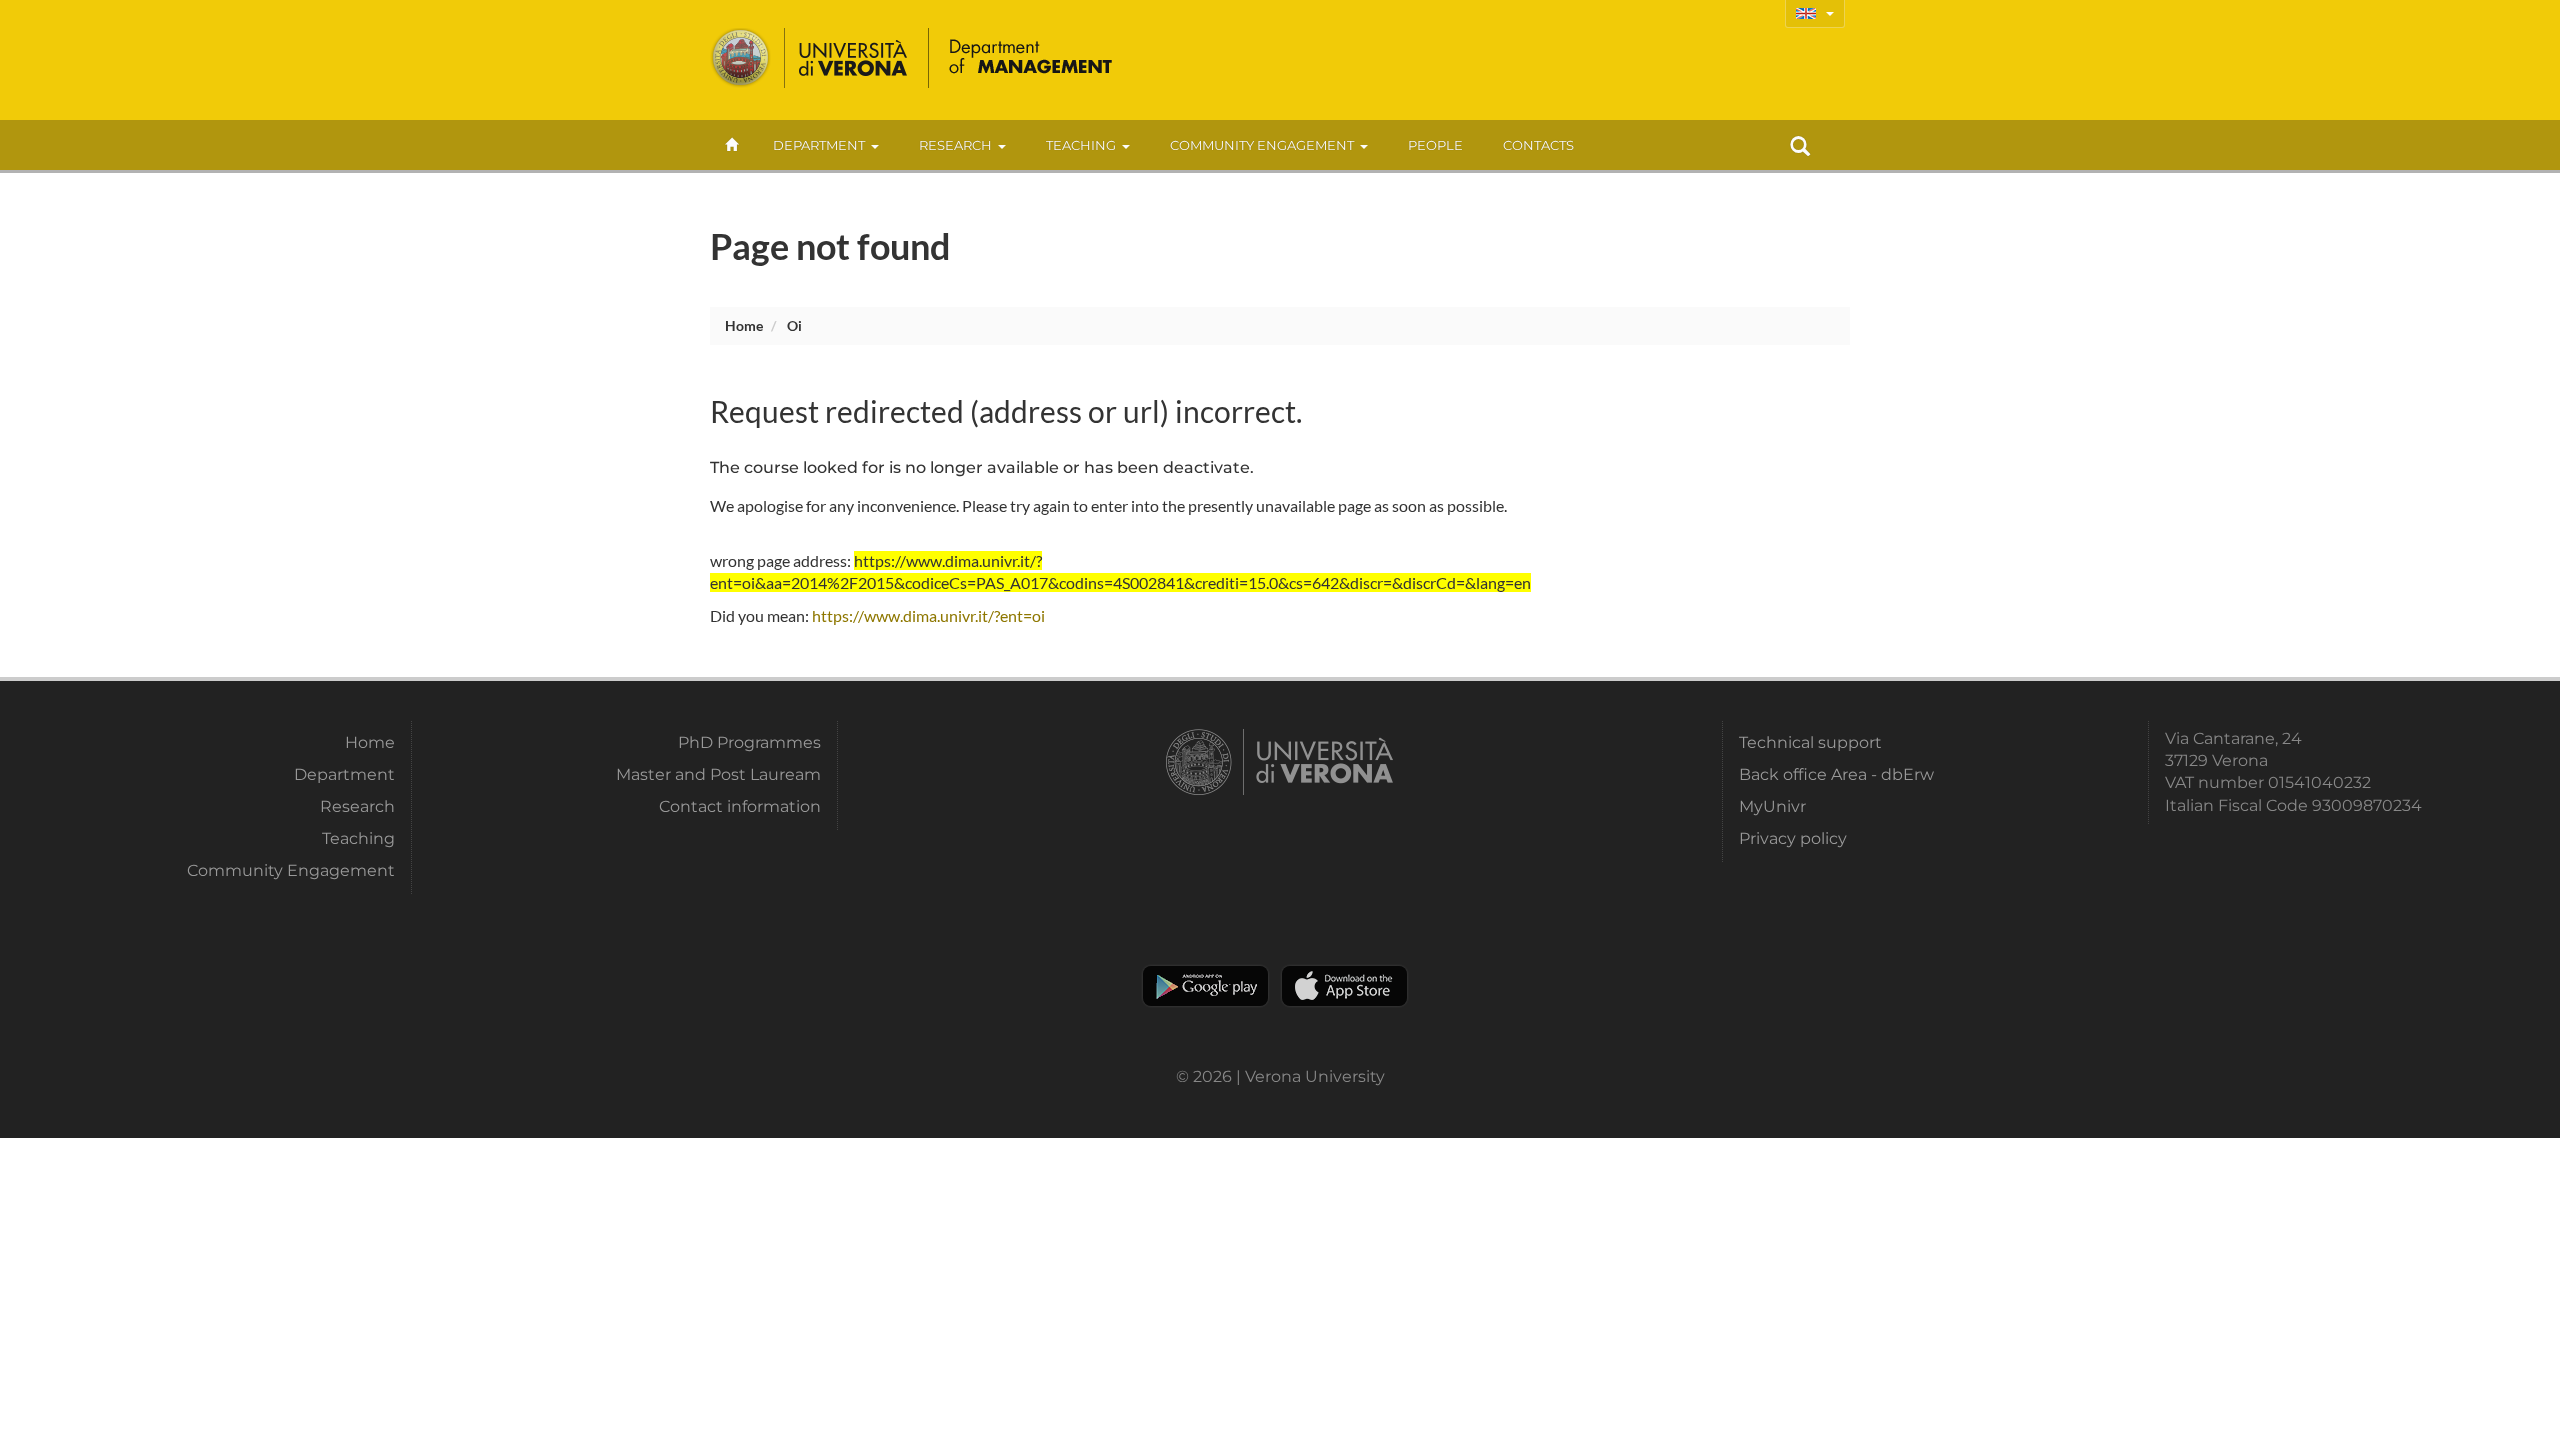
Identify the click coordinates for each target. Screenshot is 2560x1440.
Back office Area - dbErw (1836, 774)
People (1435, 145)
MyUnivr (1772, 806)
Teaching (1081, 145)
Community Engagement (1262, 145)
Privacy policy (1793, 838)
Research (955, 145)
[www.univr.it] (810, 58)
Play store (1205, 986)
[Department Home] (1032, 58)
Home (744, 325)
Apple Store (1344, 986)
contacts (1538, 145)
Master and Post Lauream (718, 774)
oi (794, 325)
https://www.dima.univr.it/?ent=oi (928, 615)
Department (819, 145)
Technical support (1810, 742)
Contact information (740, 806)
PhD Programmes (749, 742)
